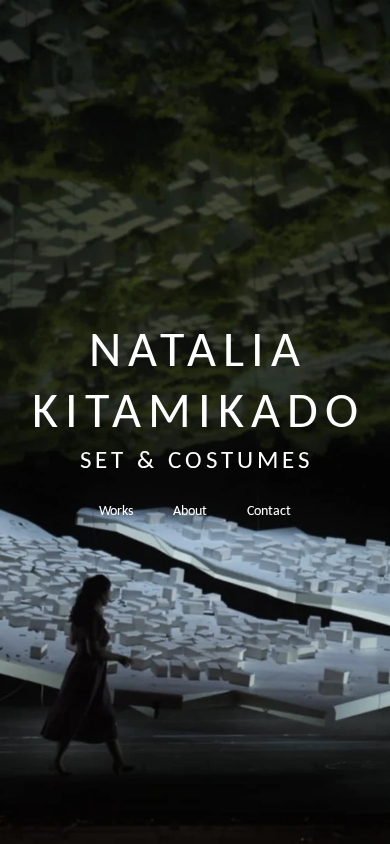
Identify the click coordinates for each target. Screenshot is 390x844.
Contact (269, 511)
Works (116, 511)
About (190, 511)
